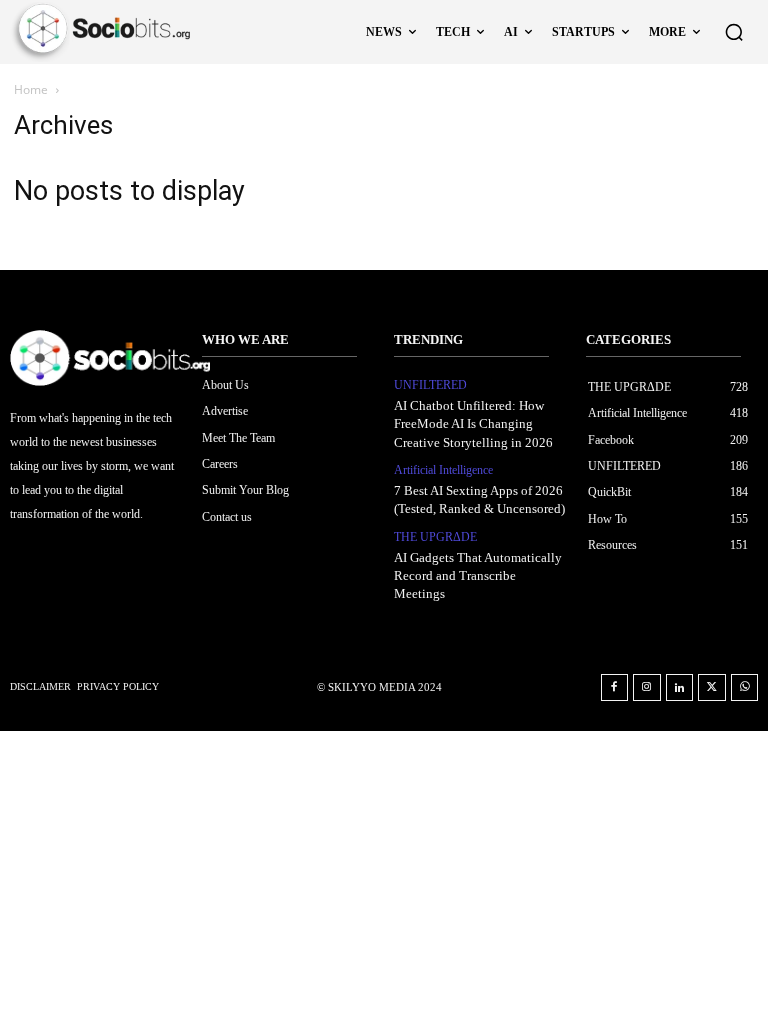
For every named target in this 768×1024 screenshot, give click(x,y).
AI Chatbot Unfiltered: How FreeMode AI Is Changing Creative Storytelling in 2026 (473, 423)
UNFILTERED (430, 385)
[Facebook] (615, 688)
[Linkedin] (680, 688)
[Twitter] (712, 688)
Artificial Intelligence (443, 470)
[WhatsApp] (745, 688)
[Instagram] (647, 688)
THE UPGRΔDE (435, 537)
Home (31, 89)
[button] (734, 32)
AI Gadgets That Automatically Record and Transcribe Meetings (478, 575)
